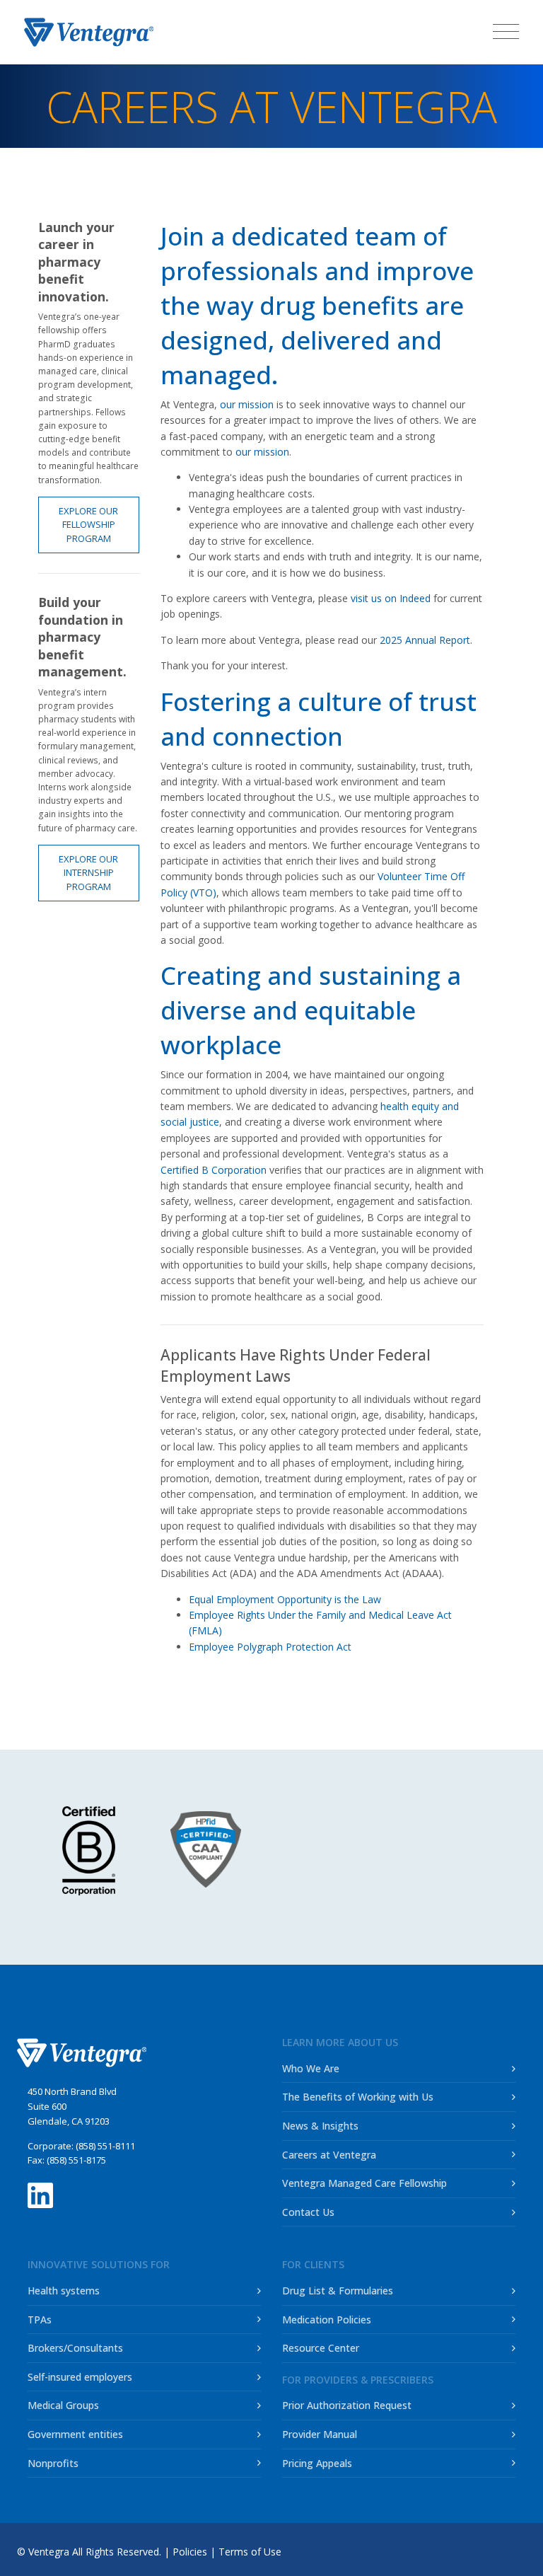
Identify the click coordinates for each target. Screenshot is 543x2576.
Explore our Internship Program (88, 873)
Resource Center (321, 2348)
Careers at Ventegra (329, 2155)
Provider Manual (320, 2434)
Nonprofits (53, 2463)
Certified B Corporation (214, 1170)
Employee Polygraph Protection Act (270, 1647)
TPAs (40, 2320)
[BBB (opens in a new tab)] (311, 1857)
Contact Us (308, 2212)
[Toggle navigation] (506, 31)
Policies (190, 2552)
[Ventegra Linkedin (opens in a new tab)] (40, 2191)
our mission (247, 404)
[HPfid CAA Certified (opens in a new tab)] (211, 1849)
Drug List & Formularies (338, 2291)
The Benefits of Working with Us (358, 2097)
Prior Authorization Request (347, 2405)
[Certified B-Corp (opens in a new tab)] (89, 1851)
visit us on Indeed (391, 598)
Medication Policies (327, 2320)
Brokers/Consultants (75, 2348)
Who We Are (311, 2068)
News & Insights (320, 2126)
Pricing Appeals (317, 2463)
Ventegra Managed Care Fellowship (364, 2183)
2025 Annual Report (425, 640)
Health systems (64, 2291)
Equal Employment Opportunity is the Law (285, 1599)
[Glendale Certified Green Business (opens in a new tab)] (456, 1848)
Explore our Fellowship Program (88, 525)
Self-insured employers (80, 2377)
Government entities (75, 2434)
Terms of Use (250, 2552)
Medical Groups (63, 2405)
